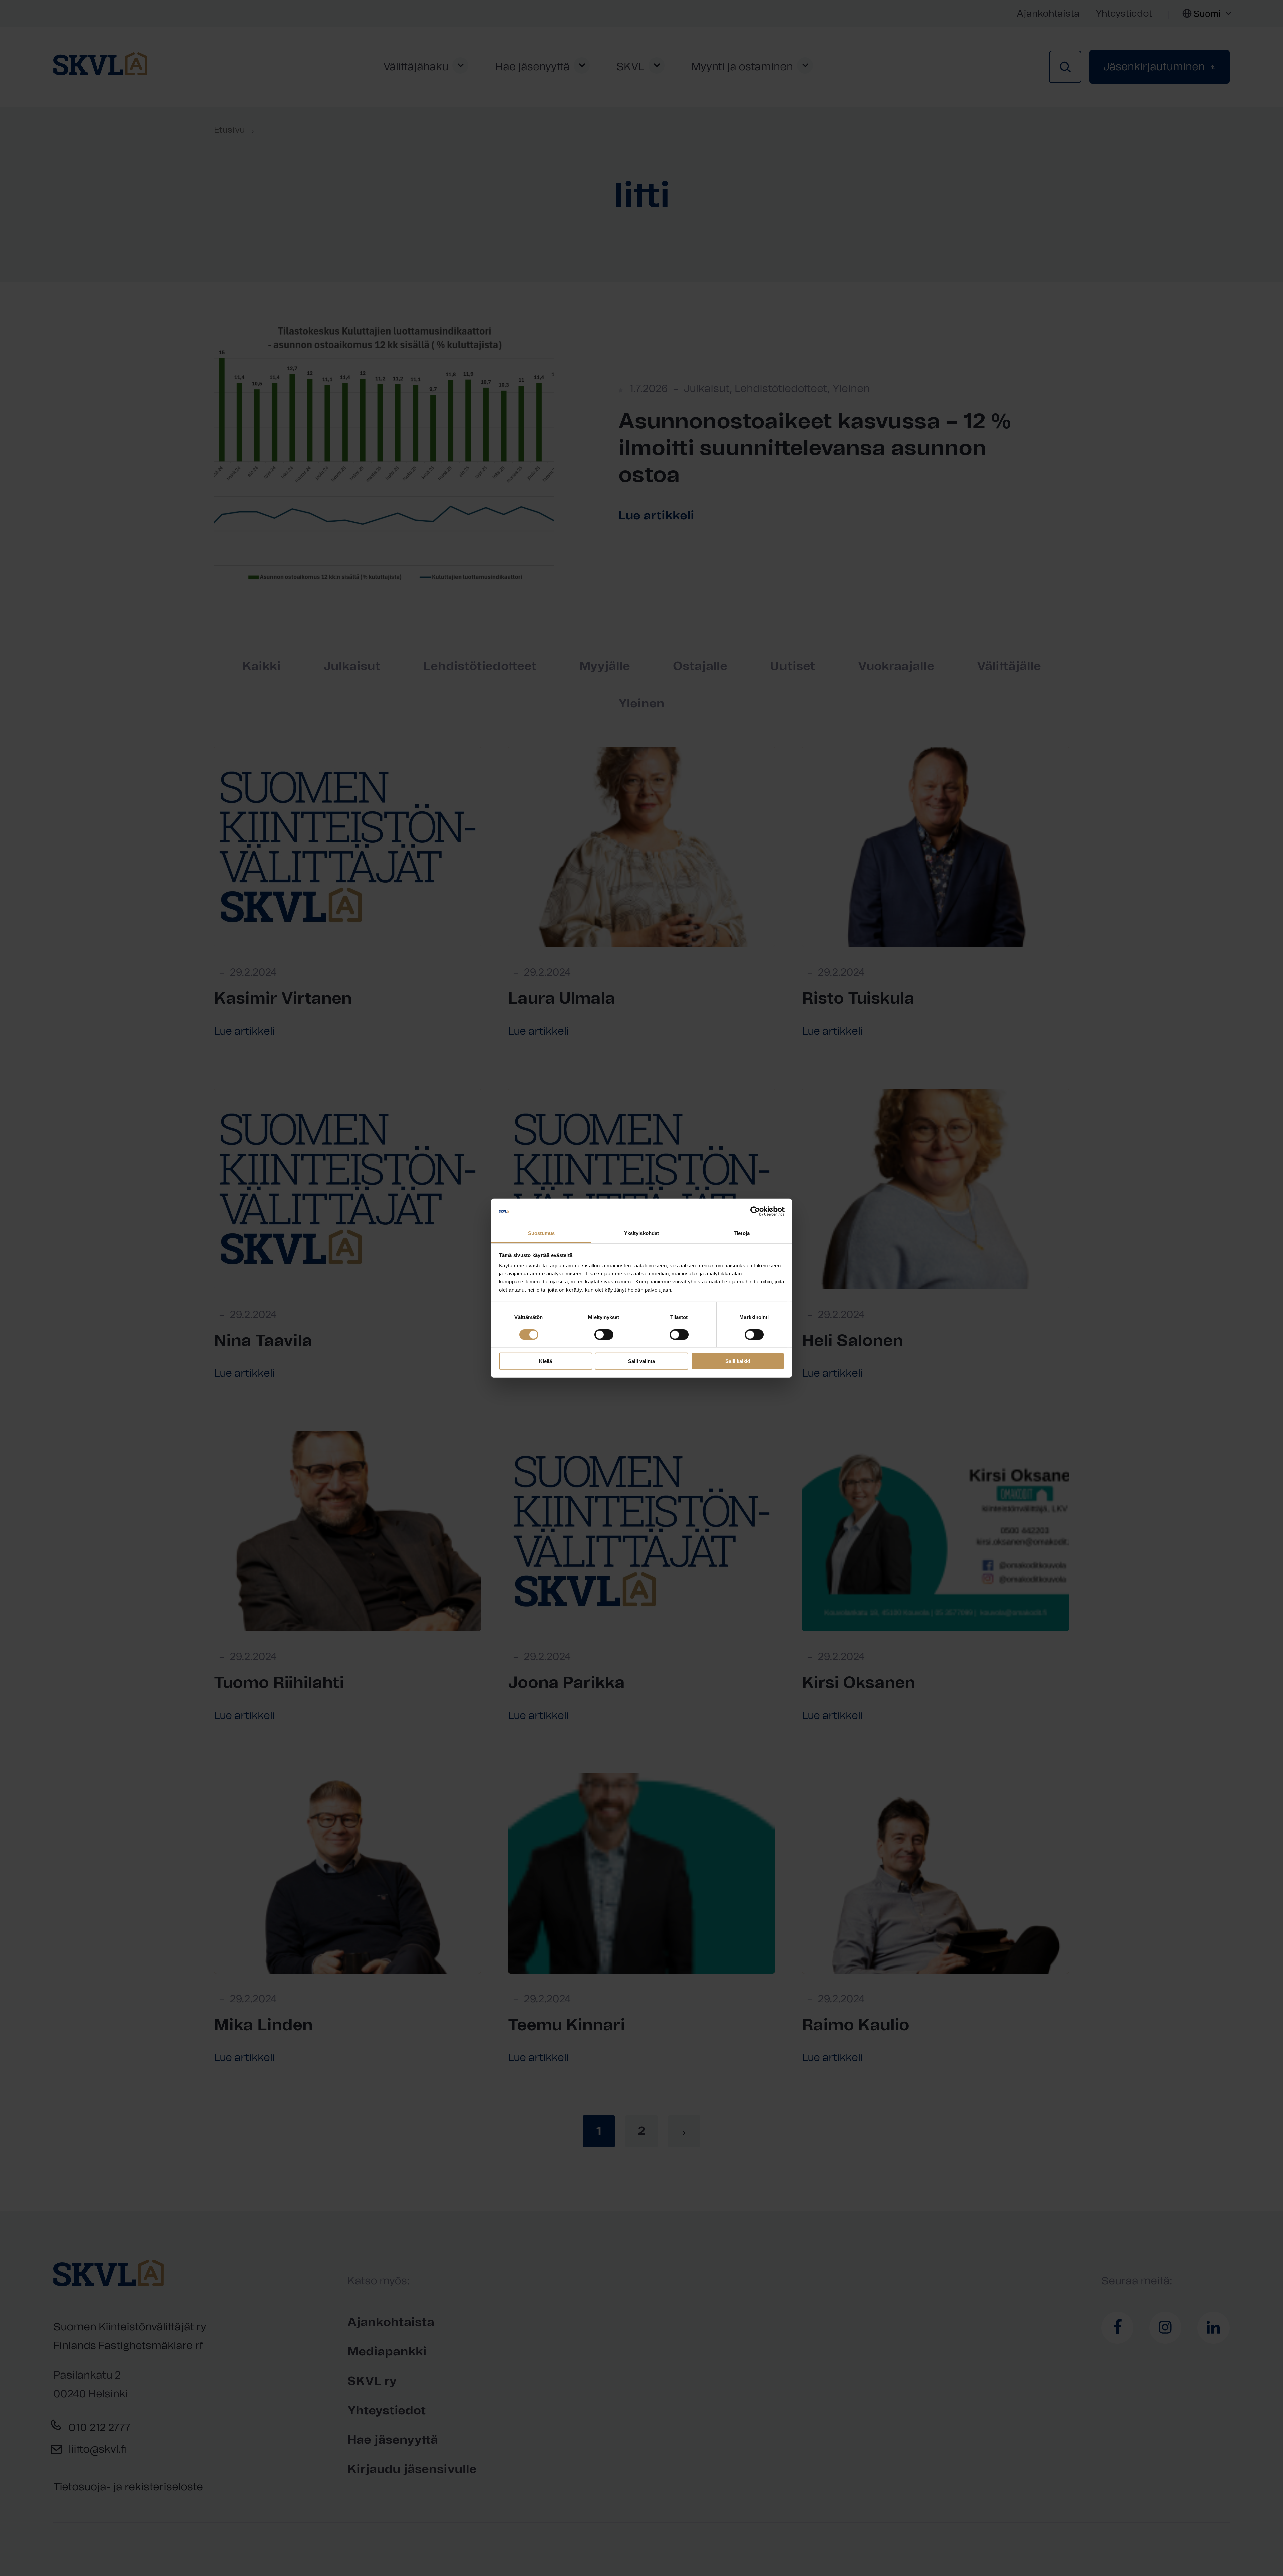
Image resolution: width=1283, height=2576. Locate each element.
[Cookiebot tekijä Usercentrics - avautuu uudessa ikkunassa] (755, 1211)
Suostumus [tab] (541, 1233)
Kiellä (545, 1361)
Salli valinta (641, 1361)
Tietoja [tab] (742, 1233)
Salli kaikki (738, 1361)
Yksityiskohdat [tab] (641, 1233)
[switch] (604, 1334)
